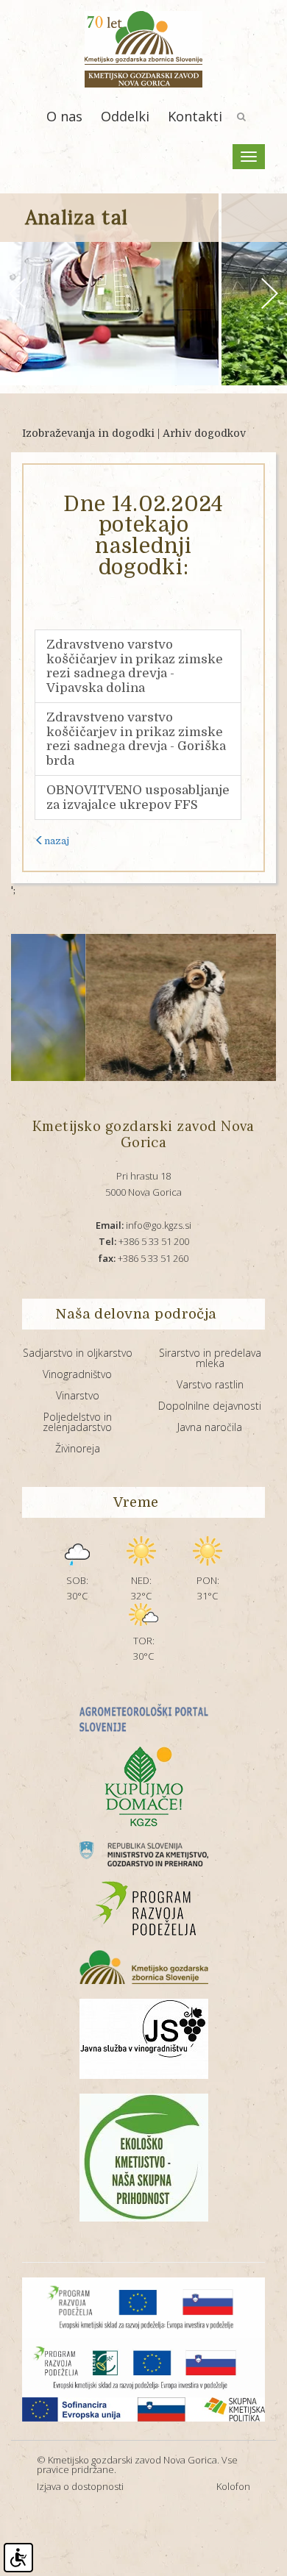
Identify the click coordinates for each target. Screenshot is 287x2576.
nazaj (57, 841)
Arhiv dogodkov (204, 433)
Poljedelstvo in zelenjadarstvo (77, 1422)
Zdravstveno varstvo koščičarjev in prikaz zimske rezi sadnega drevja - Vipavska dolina (135, 666)
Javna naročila (210, 1427)
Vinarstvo (78, 1395)
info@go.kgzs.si (143, 1225)
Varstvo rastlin (210, 1384)
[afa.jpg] (158, 1007)
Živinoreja (78, 1448)
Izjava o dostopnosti (80, 2486)
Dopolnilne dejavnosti (210, 1406)
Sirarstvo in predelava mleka (210, 1358)
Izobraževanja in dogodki (88, 433)
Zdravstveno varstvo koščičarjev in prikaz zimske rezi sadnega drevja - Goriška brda (136, 739)
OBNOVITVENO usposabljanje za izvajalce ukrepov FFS (138, 798)
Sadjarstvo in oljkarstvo (78, 1353)
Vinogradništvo (77, 1374)
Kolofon (233, 2486)
